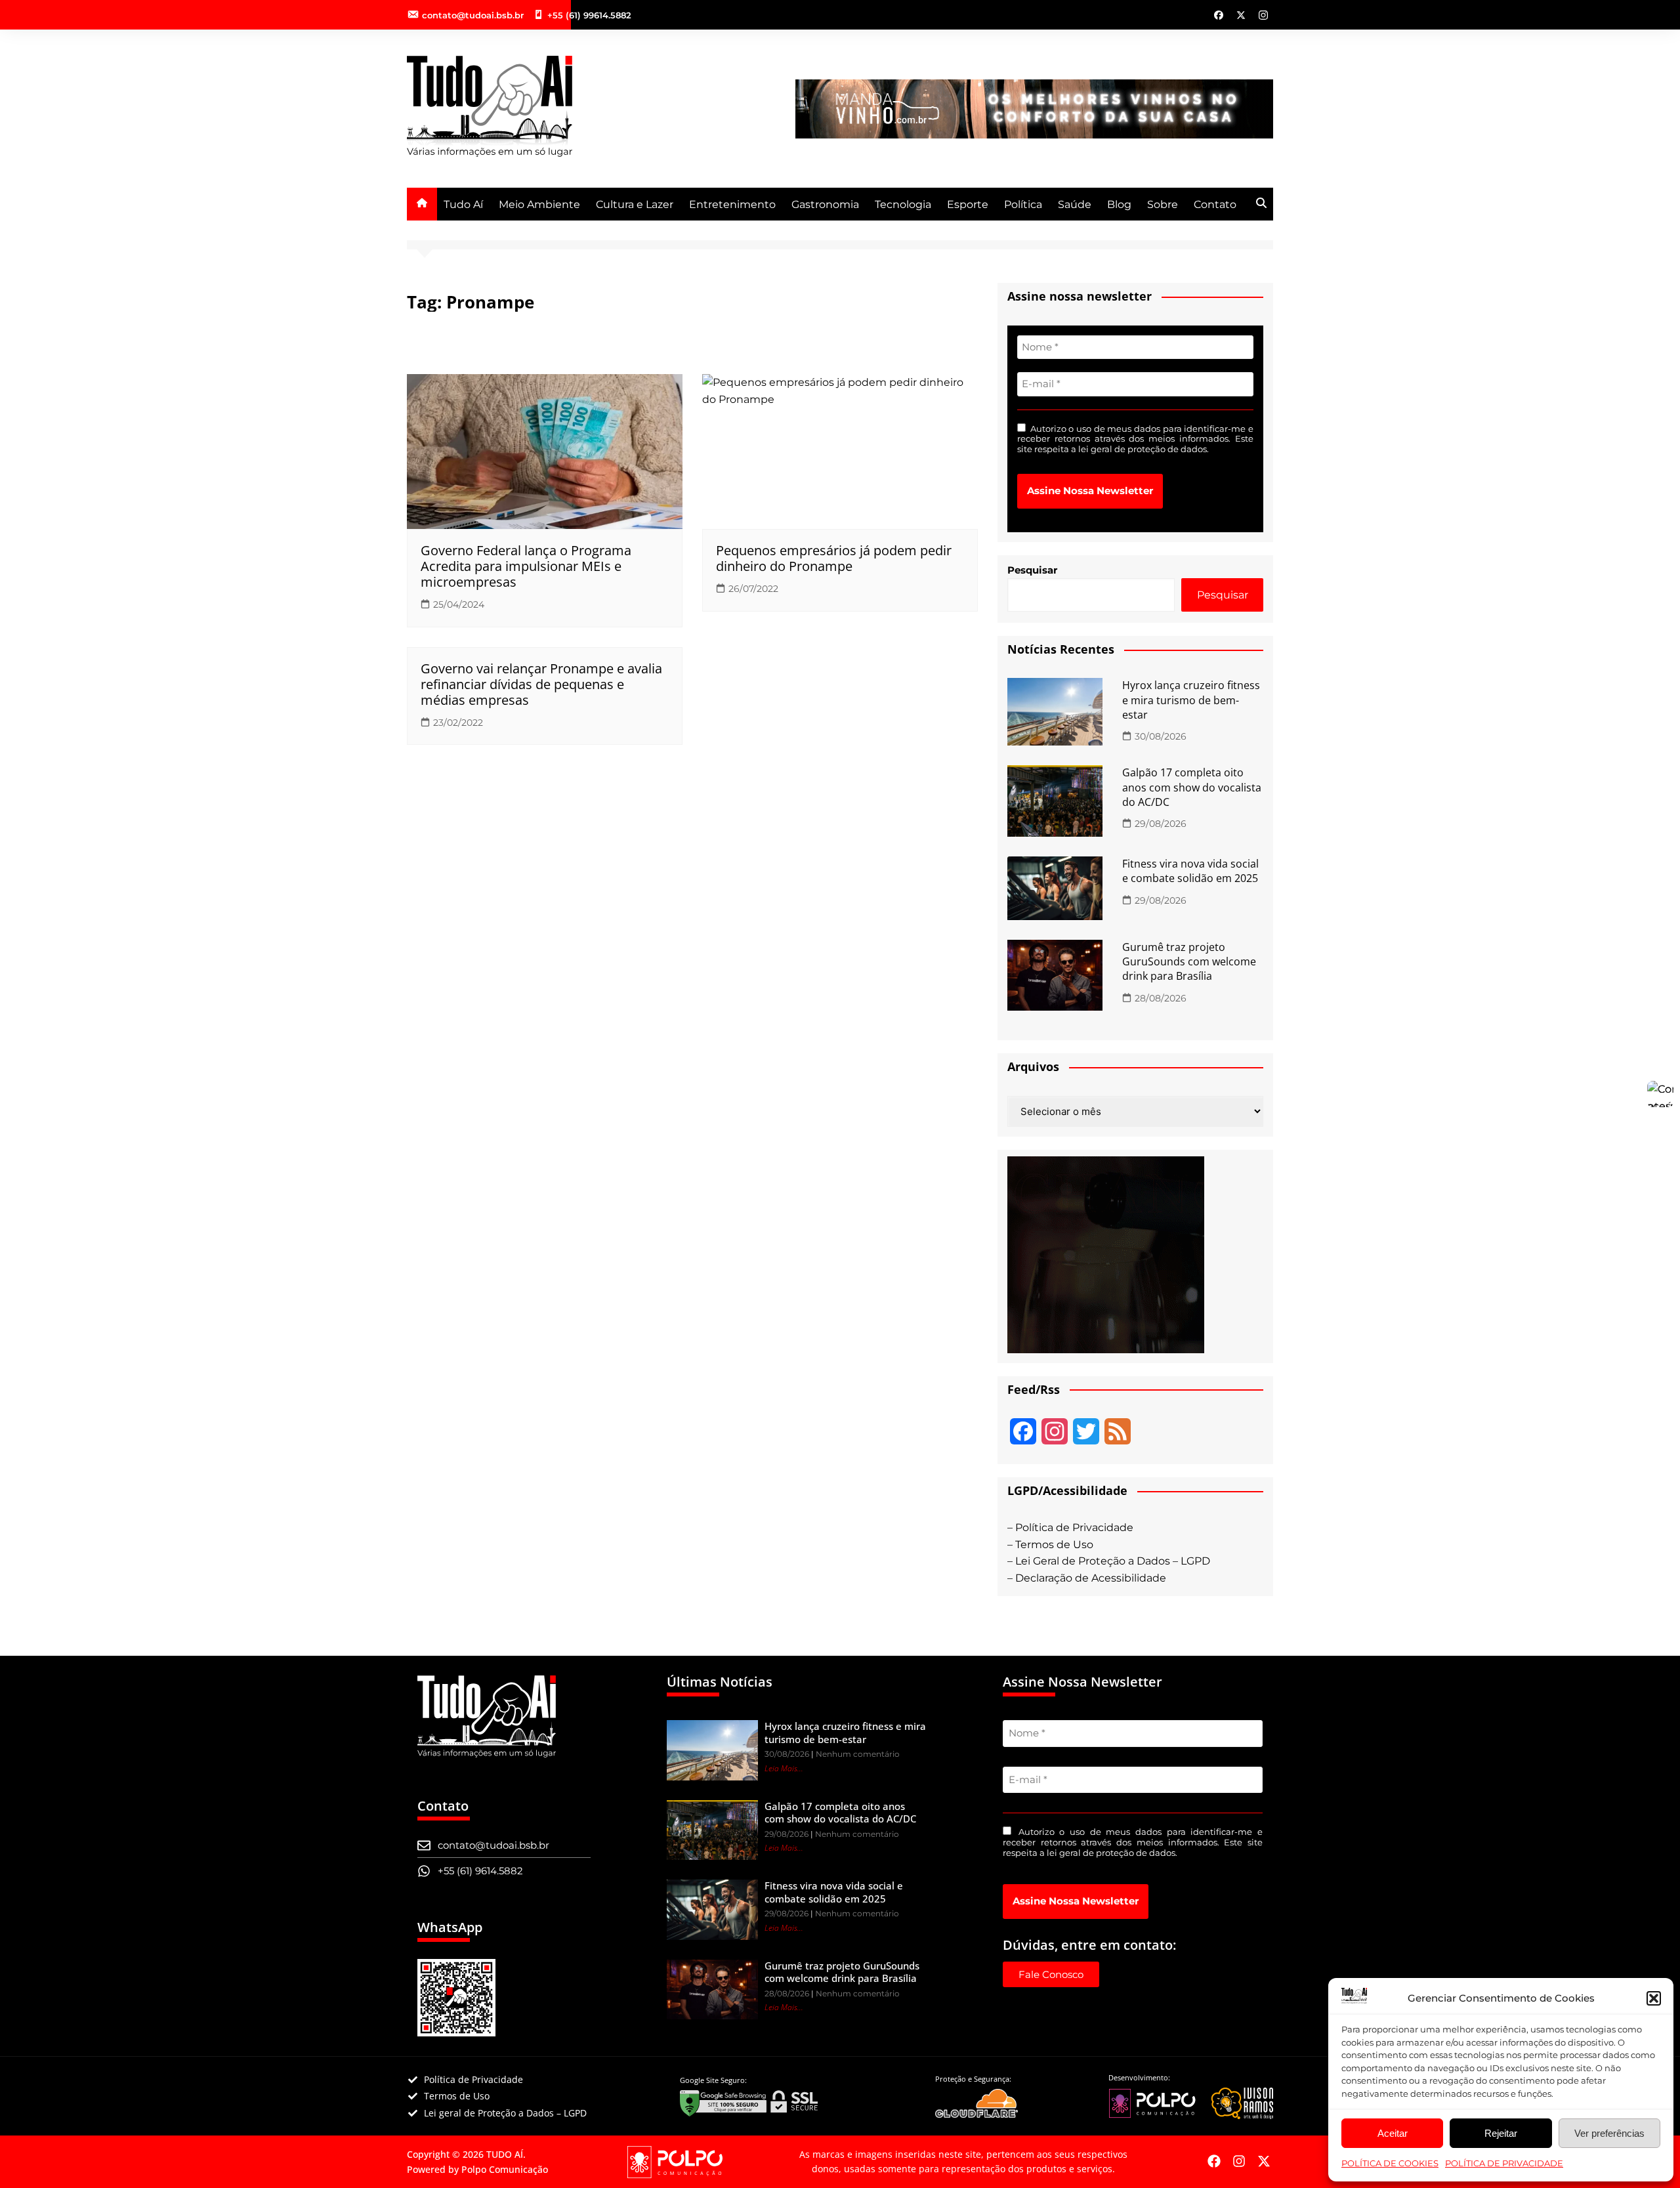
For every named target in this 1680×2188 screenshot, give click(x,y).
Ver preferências (1609, 2133)
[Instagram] (1239, 2161)
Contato (1215, 204)
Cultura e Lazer (635, 204)
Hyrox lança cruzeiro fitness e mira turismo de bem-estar (1191, 700)
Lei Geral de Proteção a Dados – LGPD (1113, 1561)
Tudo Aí (463, 204)
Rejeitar (1501, 2133)
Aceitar (1393, 2133)
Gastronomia (825, 204)
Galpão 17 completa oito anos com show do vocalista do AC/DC (1192, 787)
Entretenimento (732, 204)
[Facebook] (1214, 2161)
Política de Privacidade (1504, 2163)
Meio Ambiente (539, 204)
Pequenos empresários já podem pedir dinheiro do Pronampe (834, 558)
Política (1023, 204)
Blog (1119, 204)
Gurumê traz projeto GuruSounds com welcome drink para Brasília (1189, 962)
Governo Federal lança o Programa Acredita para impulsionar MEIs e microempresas (526, 566)
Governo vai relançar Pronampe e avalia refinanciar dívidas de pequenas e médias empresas (541, 684)
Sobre (1163, 204)
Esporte (968, 204)
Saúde (1075, 204)
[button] (1654, 1998)
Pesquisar (1032, 570)
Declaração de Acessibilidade (1091, 1578)
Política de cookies (1390, 2163)
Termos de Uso (1054, 1545)
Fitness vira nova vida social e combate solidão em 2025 (1190, 871)
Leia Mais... (784, 1768)
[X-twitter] (1264, 2161)
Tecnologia (903, 204)
